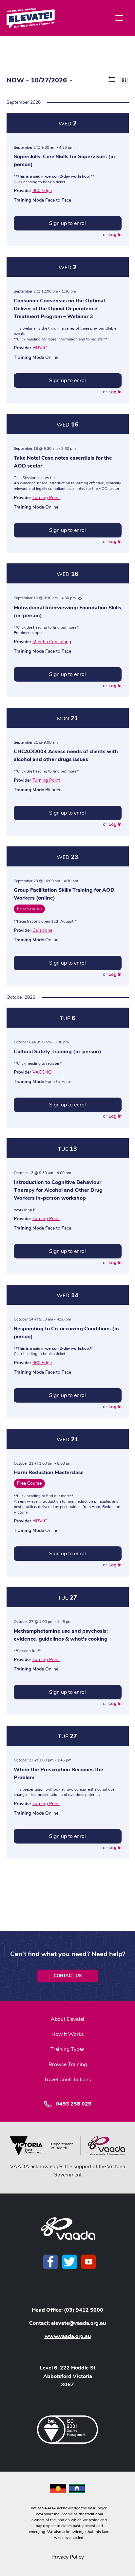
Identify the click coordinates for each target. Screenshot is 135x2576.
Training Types (67, 2049)
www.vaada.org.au (68, 2336)
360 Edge (42, 191)
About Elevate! (67, 2019)
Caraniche (42, 930)
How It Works (68, 2034)
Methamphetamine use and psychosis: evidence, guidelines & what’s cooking (61, 1635)
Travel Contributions (67, 2080)
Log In (115, 235)
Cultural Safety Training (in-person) (58, 1052)
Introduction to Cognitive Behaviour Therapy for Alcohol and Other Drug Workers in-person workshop (58, 1190)
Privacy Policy (68, 2557)
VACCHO (42, 1072)
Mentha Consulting (52, 642)
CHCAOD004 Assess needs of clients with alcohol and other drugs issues (66, 755)
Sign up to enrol (67, 223)
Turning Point (46, 498)
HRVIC (40, 348)
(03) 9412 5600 (84, 2310)
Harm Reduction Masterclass (49, 1473)
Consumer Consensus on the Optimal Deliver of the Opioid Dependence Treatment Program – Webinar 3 (59, 309)
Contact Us (68, 1976)
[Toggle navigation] (119, 18)
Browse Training (68, 2064)
